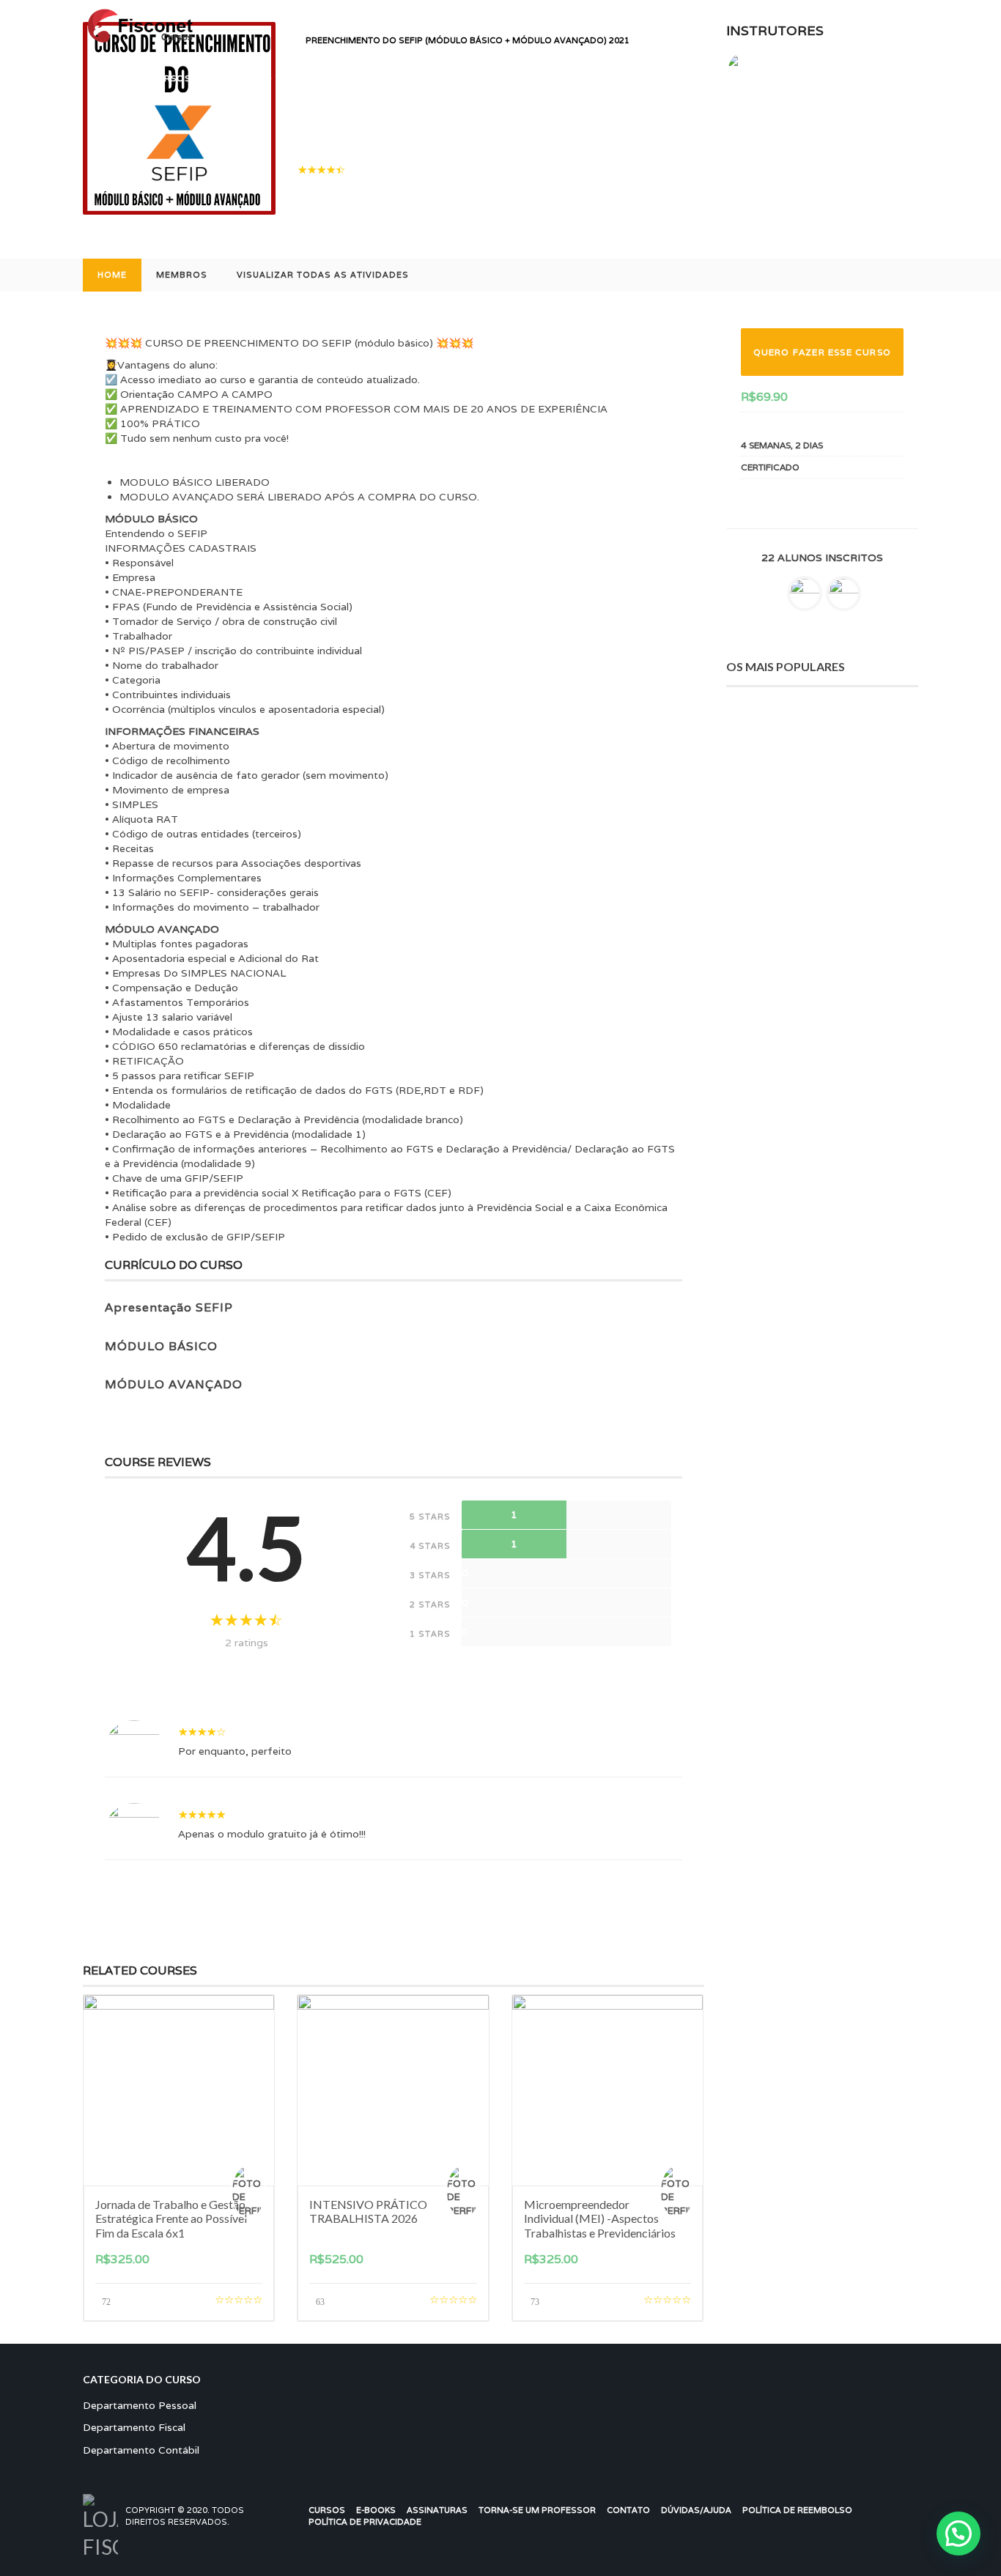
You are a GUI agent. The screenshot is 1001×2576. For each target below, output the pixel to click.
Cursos (327, 2510)
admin (199, 1711)
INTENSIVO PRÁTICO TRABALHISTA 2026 (368, 2211)
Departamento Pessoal (140, 2405)
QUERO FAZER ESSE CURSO (822, 352)
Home (112, 275)
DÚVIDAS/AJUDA (696, 2510)
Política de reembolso (797, 2510)
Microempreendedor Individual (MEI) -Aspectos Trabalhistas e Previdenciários (600, 2218)
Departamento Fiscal (134, 2427)
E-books (376, 2510)
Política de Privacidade (365, 2522)
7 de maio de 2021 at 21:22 (281, 1711)
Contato (628, 2510)
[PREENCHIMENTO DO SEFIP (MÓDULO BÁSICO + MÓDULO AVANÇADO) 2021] (179, 117)
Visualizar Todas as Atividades (323, 275)
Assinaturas (437, 2510)
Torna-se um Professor (537, 2510)
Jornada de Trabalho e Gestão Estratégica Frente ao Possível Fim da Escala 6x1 (171, 2218)
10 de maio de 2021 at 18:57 (284, 1794)
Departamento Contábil (141, 2450)
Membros (182, 275)
